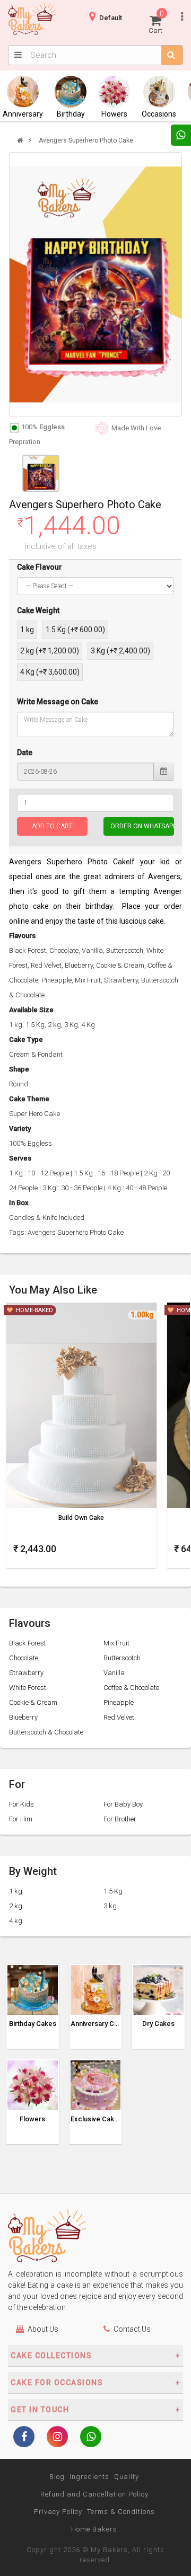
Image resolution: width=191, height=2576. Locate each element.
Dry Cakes (158, 2024)
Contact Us (132, 2329)
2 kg (16, 1906)
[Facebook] (24, 2438)
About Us (43, 2329)
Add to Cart (52, 826)
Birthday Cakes (33, 2024)
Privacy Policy (58, 2512)
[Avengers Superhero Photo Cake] (95, 285)
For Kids (21, 1804)
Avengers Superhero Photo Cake (86, 140)
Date (25, 753)
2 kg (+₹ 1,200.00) (50, 651)
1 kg (27, 630)
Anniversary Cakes (96, 2024)
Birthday (71, 114)
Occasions (159, 114)
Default (111, 18)
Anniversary (23, 114)
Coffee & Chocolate (131, 1688)
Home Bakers (94, 2529)
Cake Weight (38, 610)
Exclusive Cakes (96, 2119)
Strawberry (26, 1673)
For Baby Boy (123, 1804)
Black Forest (28, 1643)
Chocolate (24, 1658)
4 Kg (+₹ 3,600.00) (50, 672)
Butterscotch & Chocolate (46, 1732)
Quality (127, 2477)
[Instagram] (57, 2438)
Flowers (114, 114)
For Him (21, 1819)
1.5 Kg (113, 1891)
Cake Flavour (40, 567)
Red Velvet (119, 1717)
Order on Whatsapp (142, 826)
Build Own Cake (81, 1518)
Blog (57, 2477)
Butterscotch (122, 1658)
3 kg (110, 1906)
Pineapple (119, 1702)
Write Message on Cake (58, 702)
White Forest (28, 1688)
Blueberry (23, 1717)
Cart (156, 22)
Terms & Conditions (121, 2512)
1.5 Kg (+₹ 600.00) (75, 630)
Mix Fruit (116, 1643)
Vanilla (114, 1673)
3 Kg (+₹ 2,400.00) (120, 651)
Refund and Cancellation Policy (94, 2494)
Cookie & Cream (33, 1702)
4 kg (16, 1921)
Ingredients (89, 2477)
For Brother (120, 1819)
